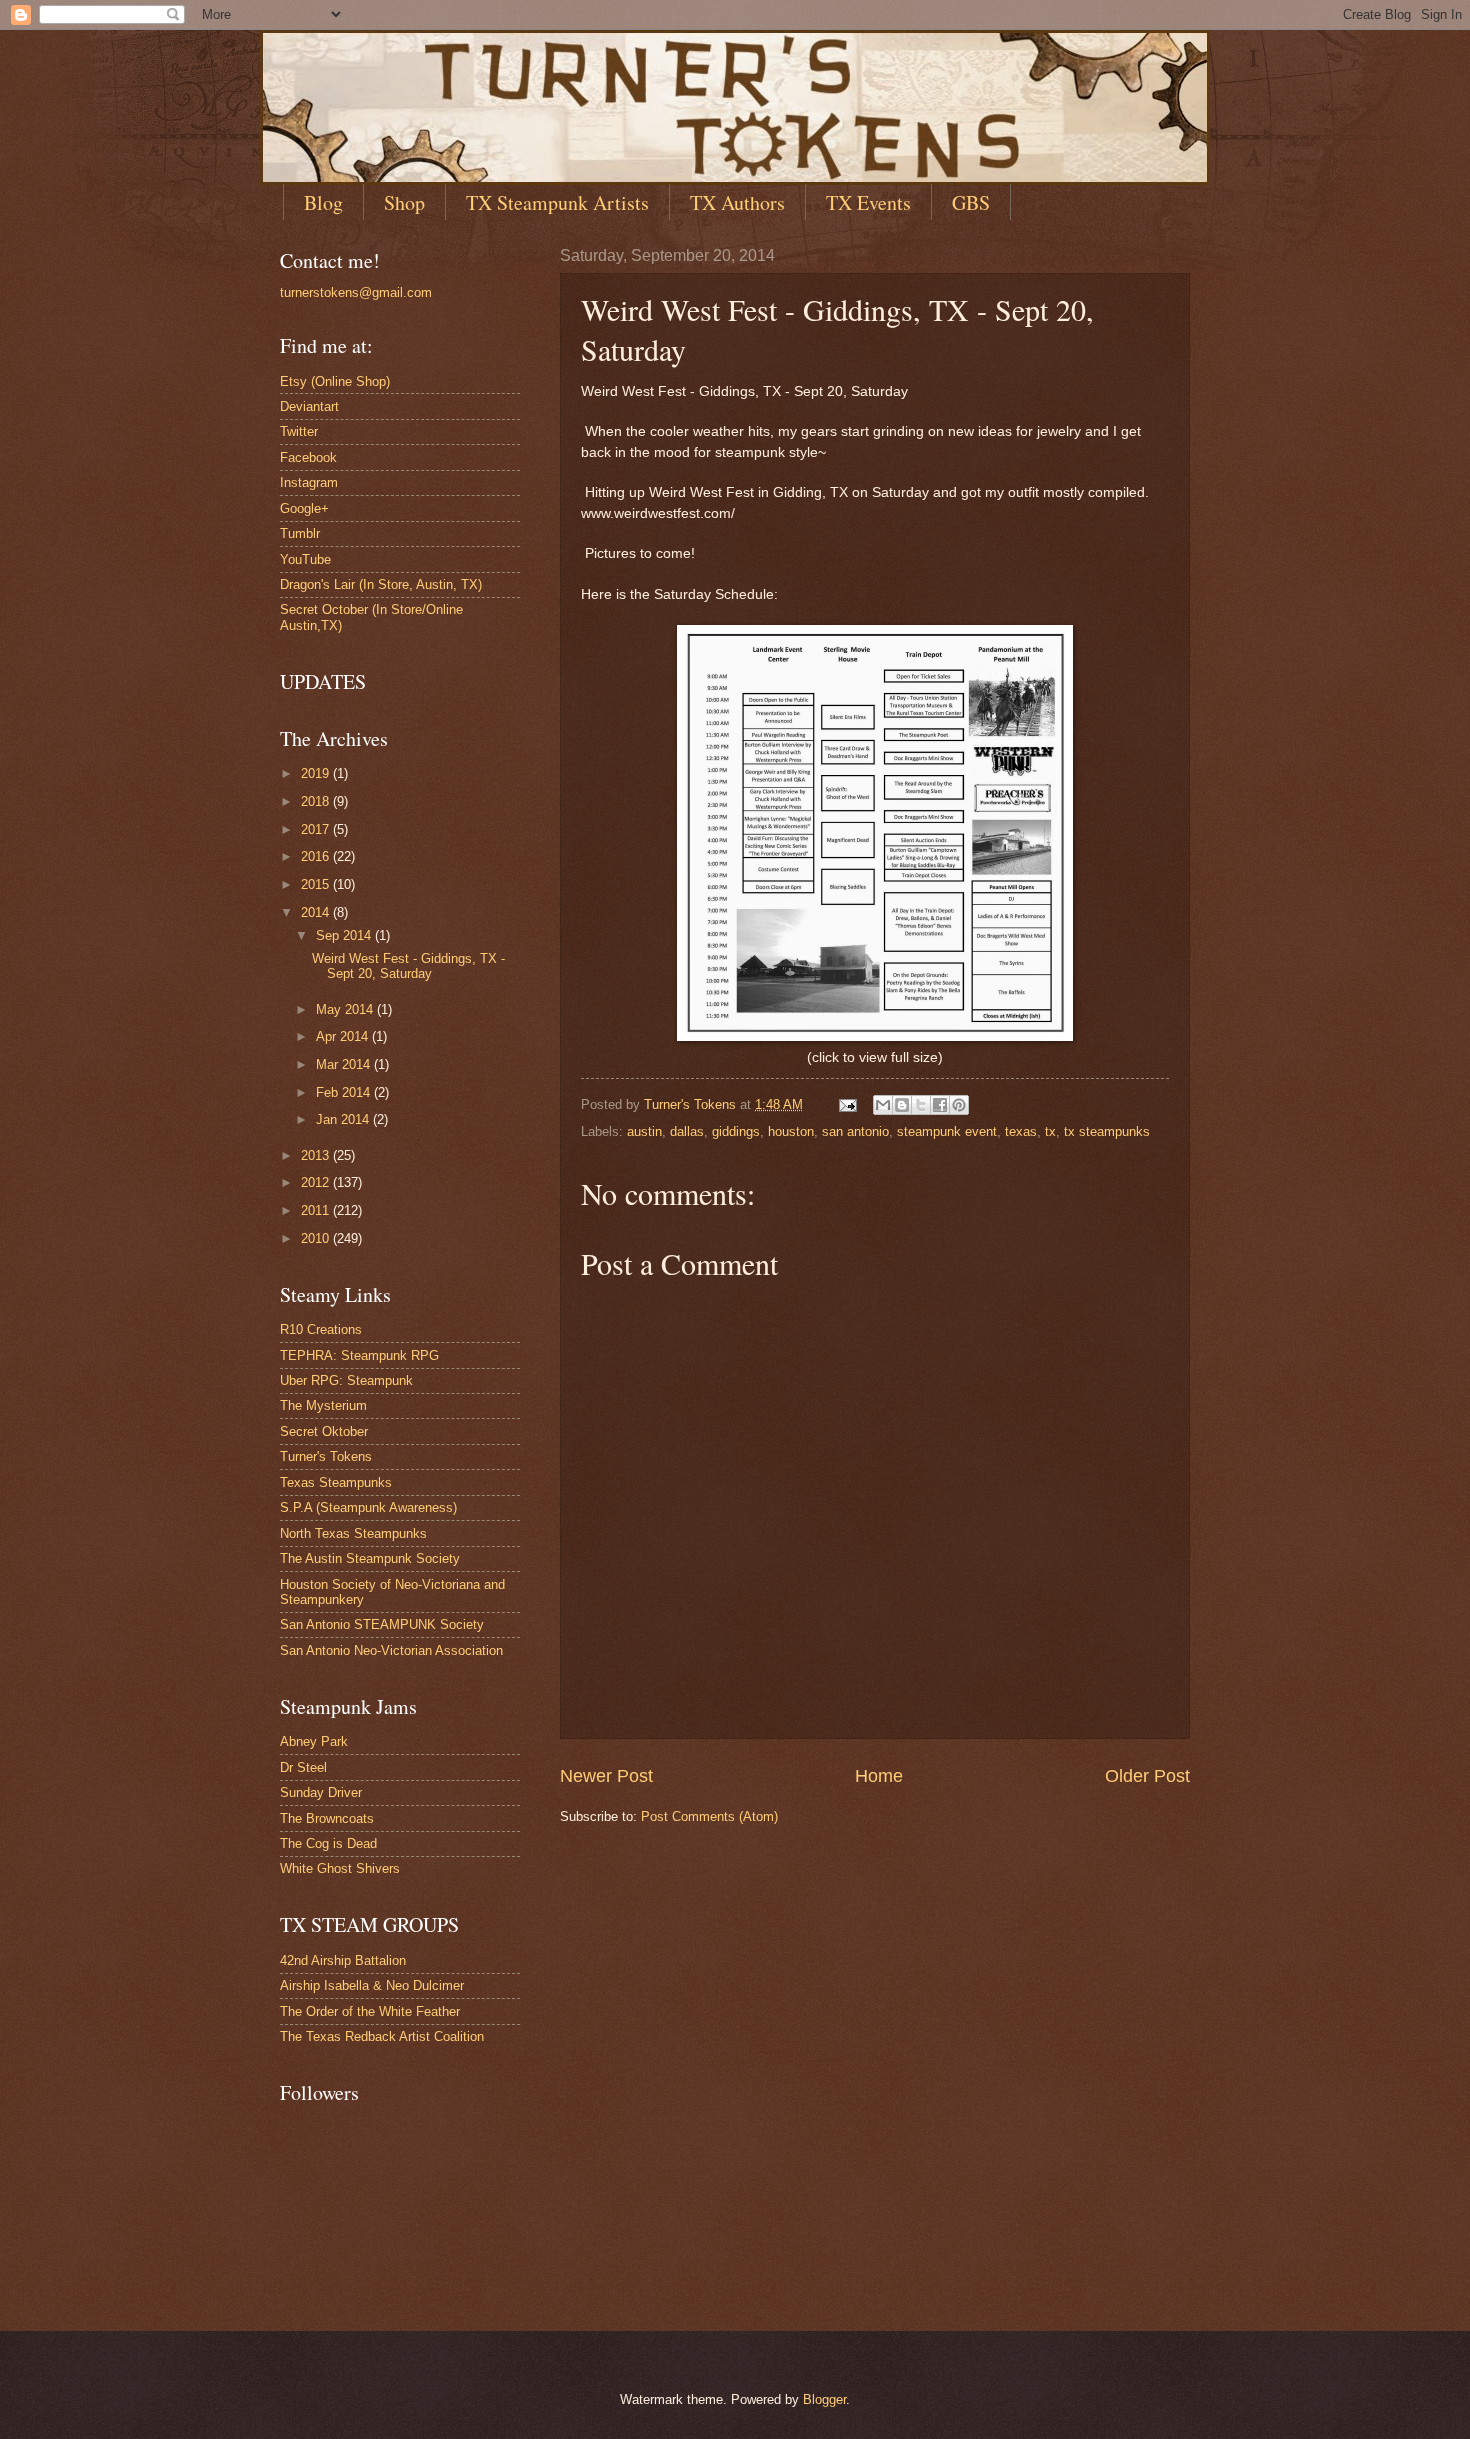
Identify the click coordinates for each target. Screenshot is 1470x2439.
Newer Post (606, 1776)
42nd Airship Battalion (343, 1960)
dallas (687, 1131)
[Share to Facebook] (940, 1105)
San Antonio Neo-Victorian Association (391, 1650)
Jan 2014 (344, 1119)
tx (1050, 1131)
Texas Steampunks (336, 1482)
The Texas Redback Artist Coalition (382, 2036)
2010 (317, 1238)
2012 (317, 1182)
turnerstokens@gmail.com (356, 292)
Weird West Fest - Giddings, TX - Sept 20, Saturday (408, 966)
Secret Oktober (324, 1431)
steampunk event (947, 1131)
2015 (317, 884)
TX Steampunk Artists (557, 202)
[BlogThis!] (902, 1105)
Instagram (309, 482)
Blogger (824, 2399)
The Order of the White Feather (370, 2011)
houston (791, 1131)
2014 (317, 912)
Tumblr (300, 533)
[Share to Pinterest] (959, 1105)
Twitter (299, 431)
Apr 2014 (344, 1036)
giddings (736, 1131)
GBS (971, 202)
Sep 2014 (345, 935)
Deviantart (309, 406)
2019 (317, 773)
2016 (317, 856)
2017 (317, 829)
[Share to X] (921, 1105)
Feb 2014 (345, 1092)
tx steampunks (1107, 1131)
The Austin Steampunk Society (370, 1558)
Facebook (308, 457)
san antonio (855, 1131)
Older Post (1147, 1776)
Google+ (304, 508)
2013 (317, 1155)
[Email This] (883, 1105)
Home (879, 1776)
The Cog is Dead (328, 1843)
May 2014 (346, 1009)
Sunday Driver (321, 1792)
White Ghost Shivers (340, 1868)
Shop (404, 202)
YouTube (305, 559)
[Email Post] (847, 1104)
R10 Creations (321, 1329)
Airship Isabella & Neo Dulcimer (372, 1985)
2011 (317, 1210)
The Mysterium (323, 1405)
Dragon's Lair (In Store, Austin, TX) (381, 584)
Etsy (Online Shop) (335, 381)
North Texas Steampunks (353, 1533)
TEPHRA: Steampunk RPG (359, 1355)
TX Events (868, 202)
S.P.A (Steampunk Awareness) (368, 1507)
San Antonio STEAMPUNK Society (382, 1624)
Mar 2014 (345, 1064)
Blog (323, 202)
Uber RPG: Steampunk (346, 1380)
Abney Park (314, 1741)
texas (1021, 1131)
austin (644, 1131)
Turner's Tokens (326, 1456)
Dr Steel (303, 1767)
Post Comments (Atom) (709, 1816)
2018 (317, 801)
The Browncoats (327, 1818)
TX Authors (737, 202)
